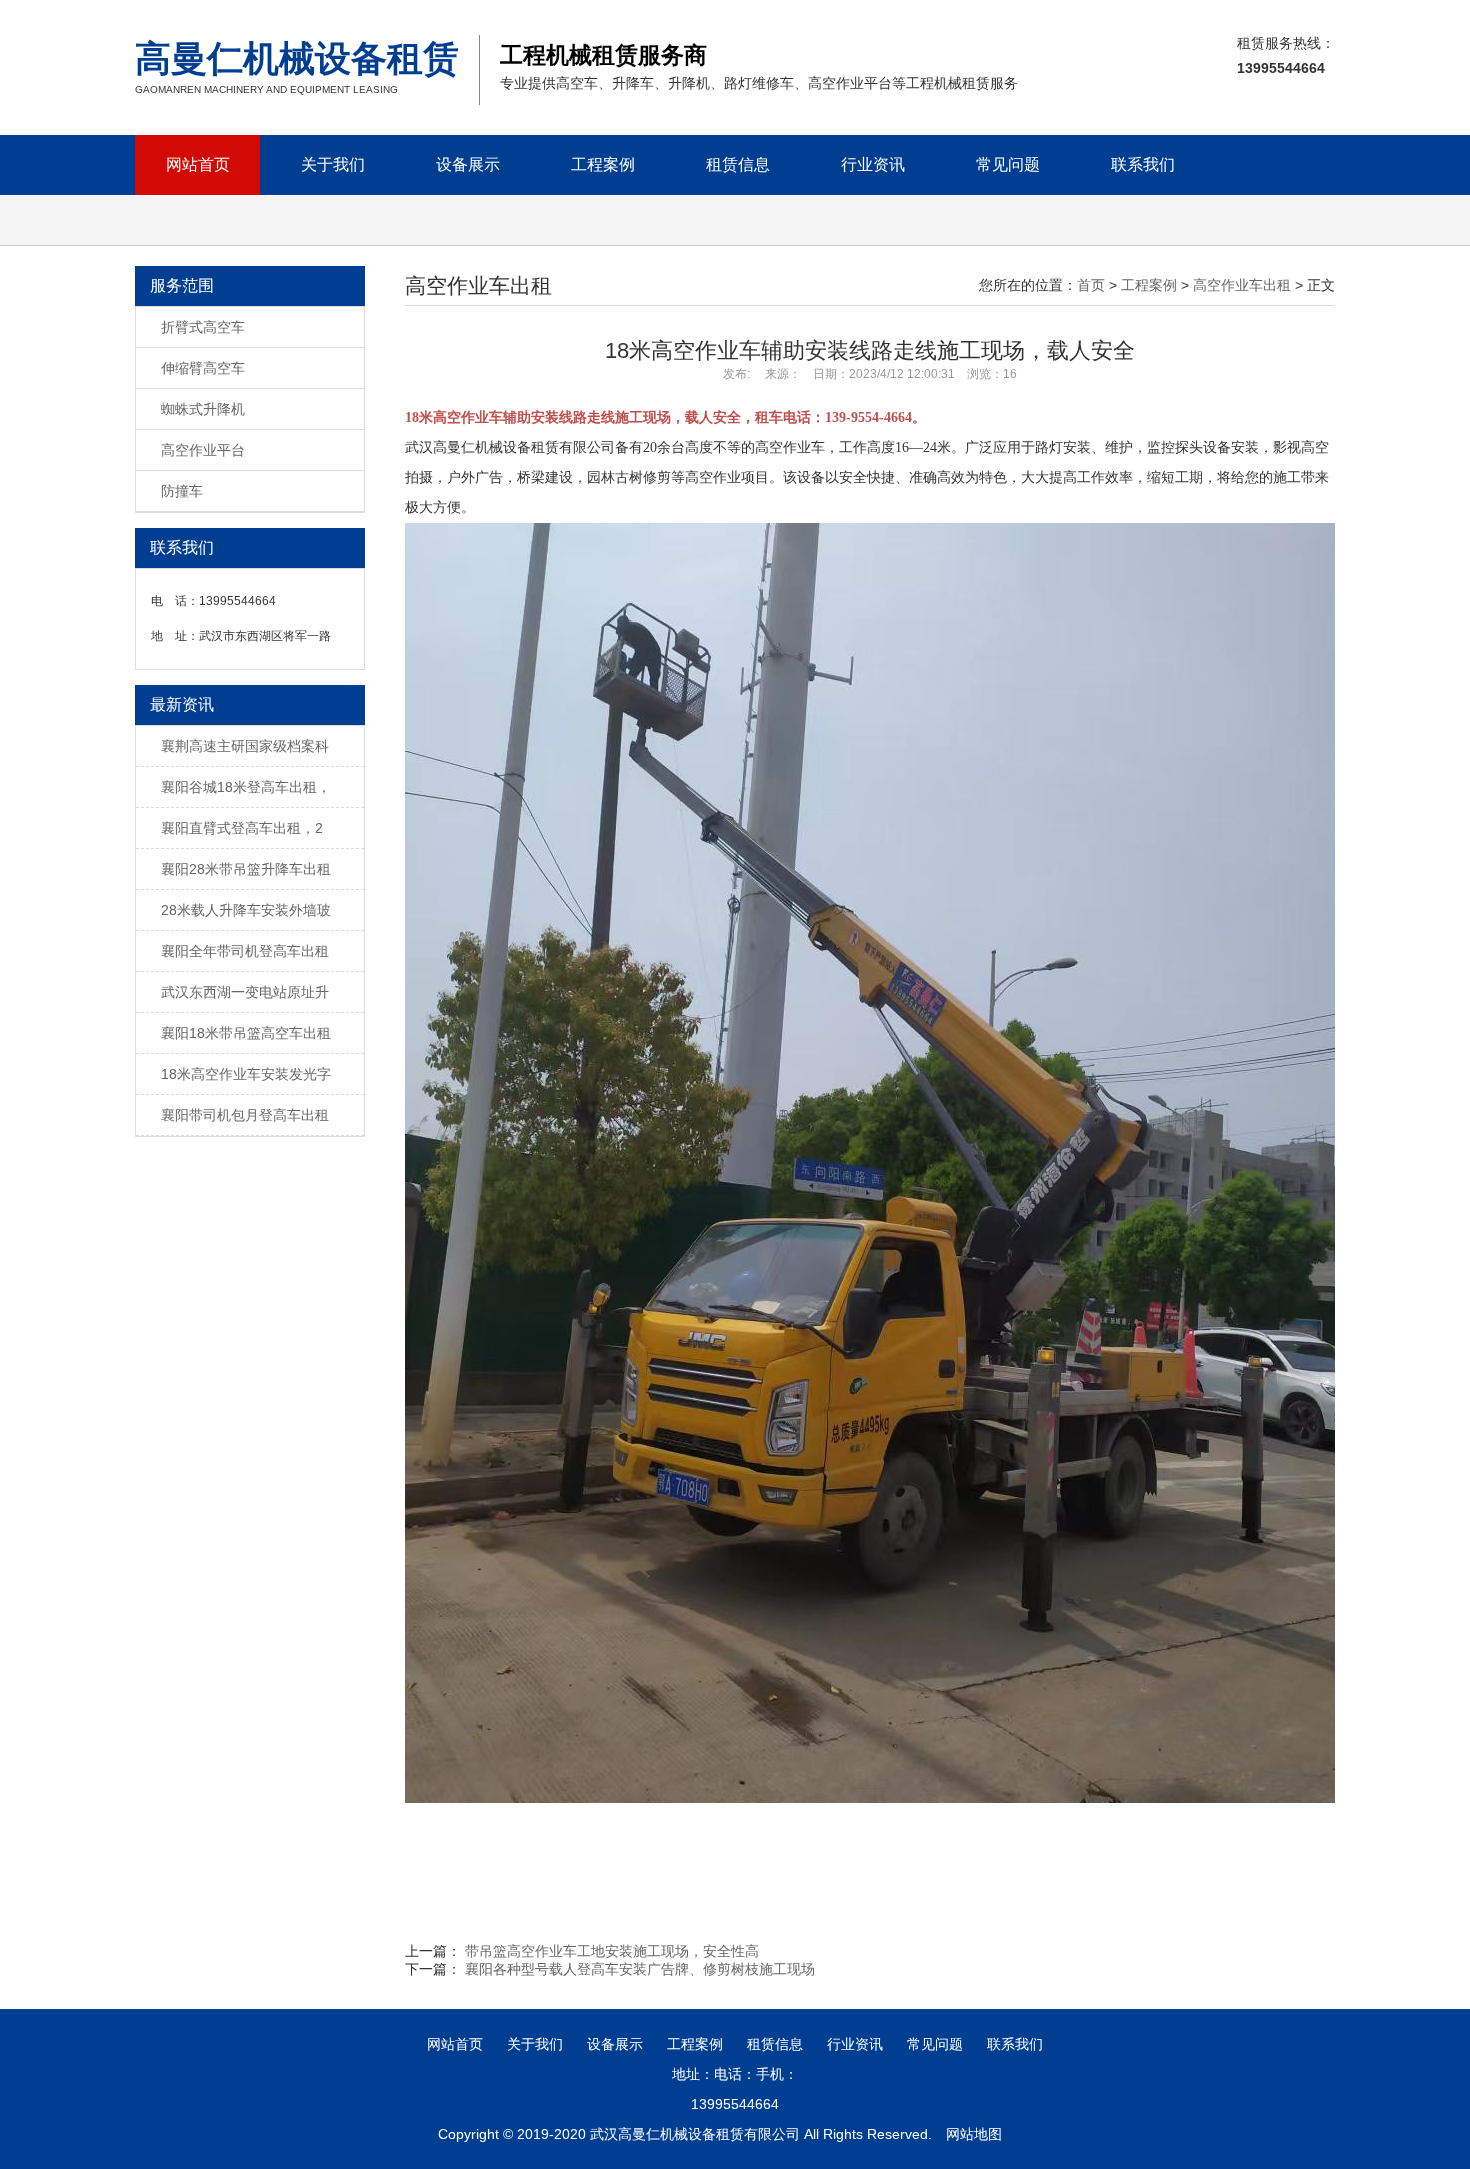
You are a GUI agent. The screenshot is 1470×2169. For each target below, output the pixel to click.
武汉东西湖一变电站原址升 (245, 992)
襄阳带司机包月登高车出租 (245, 1115)
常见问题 (1008, 164)
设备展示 (468, 164)
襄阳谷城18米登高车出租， (246, 787)
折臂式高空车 (203, 327)
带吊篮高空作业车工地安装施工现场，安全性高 (612, 1951)
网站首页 (198, 164)
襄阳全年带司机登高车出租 (245, 951)
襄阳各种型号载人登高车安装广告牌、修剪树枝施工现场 (640, 1969)
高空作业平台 (203, 450)
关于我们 (333, 164)
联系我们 (1143, 164)
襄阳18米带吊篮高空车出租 (246, 1033)
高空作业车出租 (1242, 285)
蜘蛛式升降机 (203, 409)
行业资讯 (873, 164)
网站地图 (974, 2134)
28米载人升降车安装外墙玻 (246, 910)
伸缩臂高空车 (203, 368)
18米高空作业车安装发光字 (246, 1074)
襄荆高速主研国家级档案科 (245, 746)
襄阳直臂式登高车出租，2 (242, 828)
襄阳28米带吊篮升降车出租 (246, 869)
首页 (1091, 285)
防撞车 (182, 491)
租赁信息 (738, 164)
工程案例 (603, 164)
